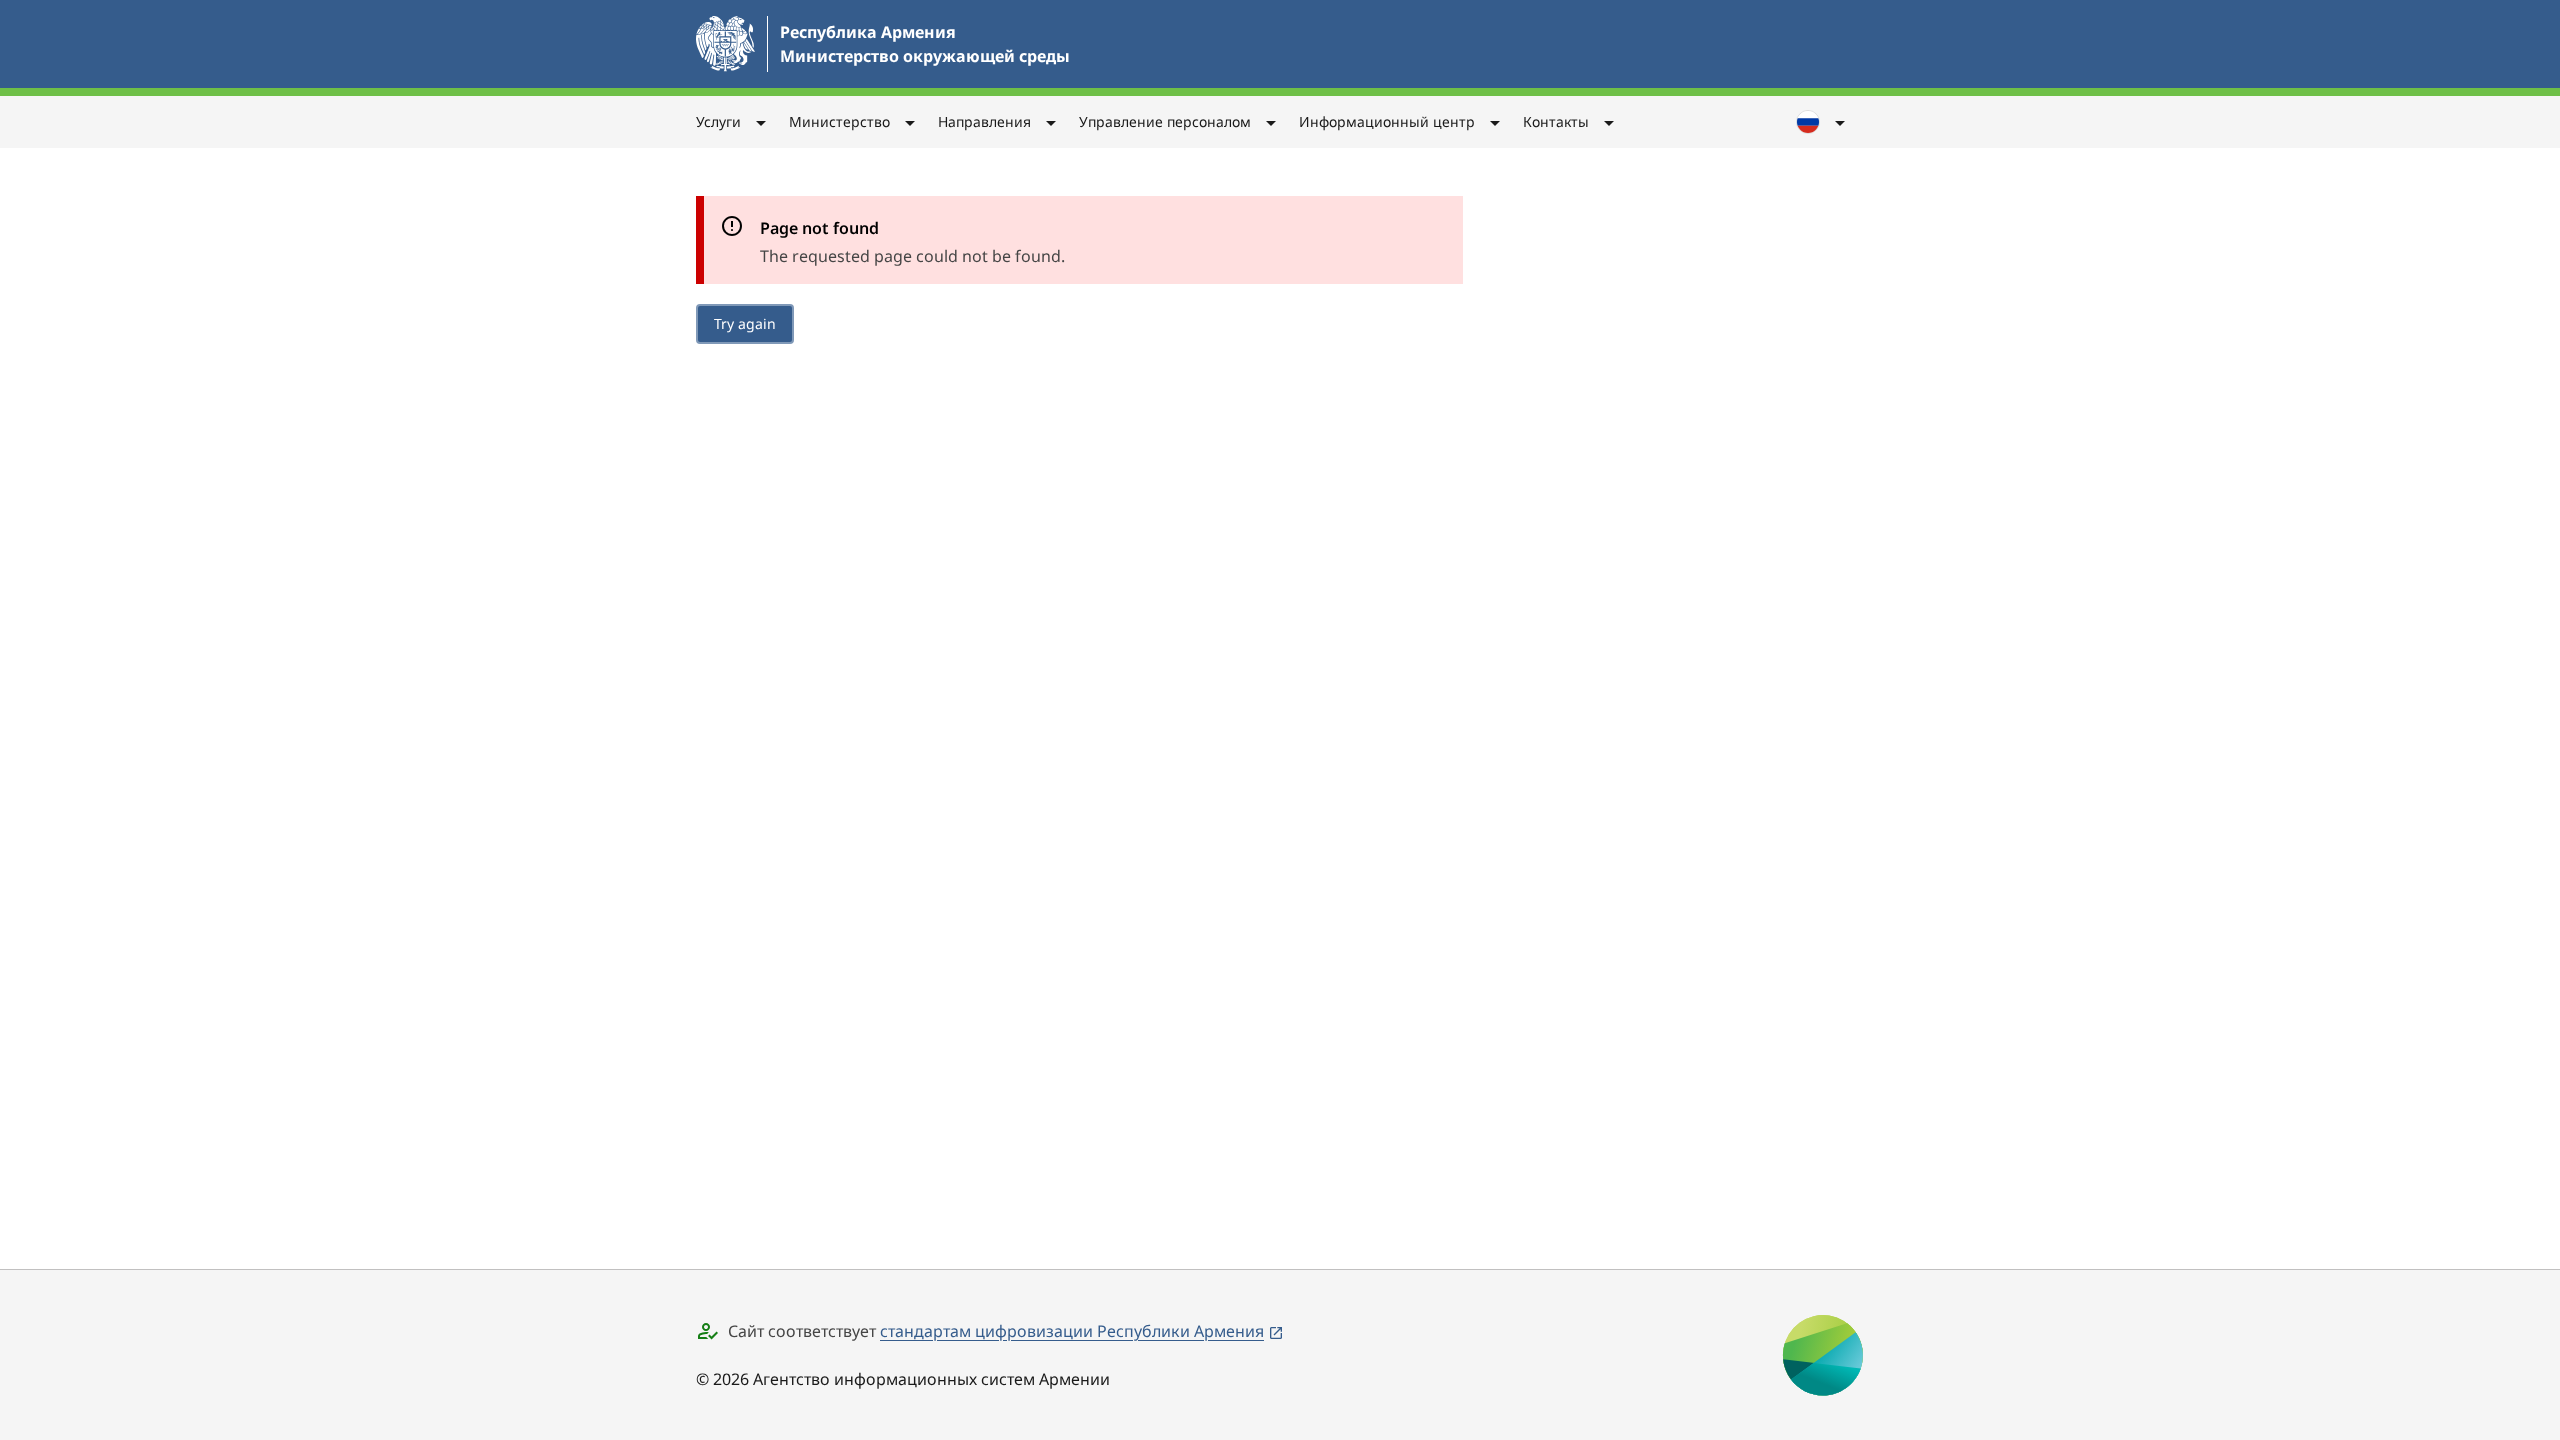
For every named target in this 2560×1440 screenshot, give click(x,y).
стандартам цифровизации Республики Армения (1072, 1331)
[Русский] (1822, 122)
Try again (745, 323)
